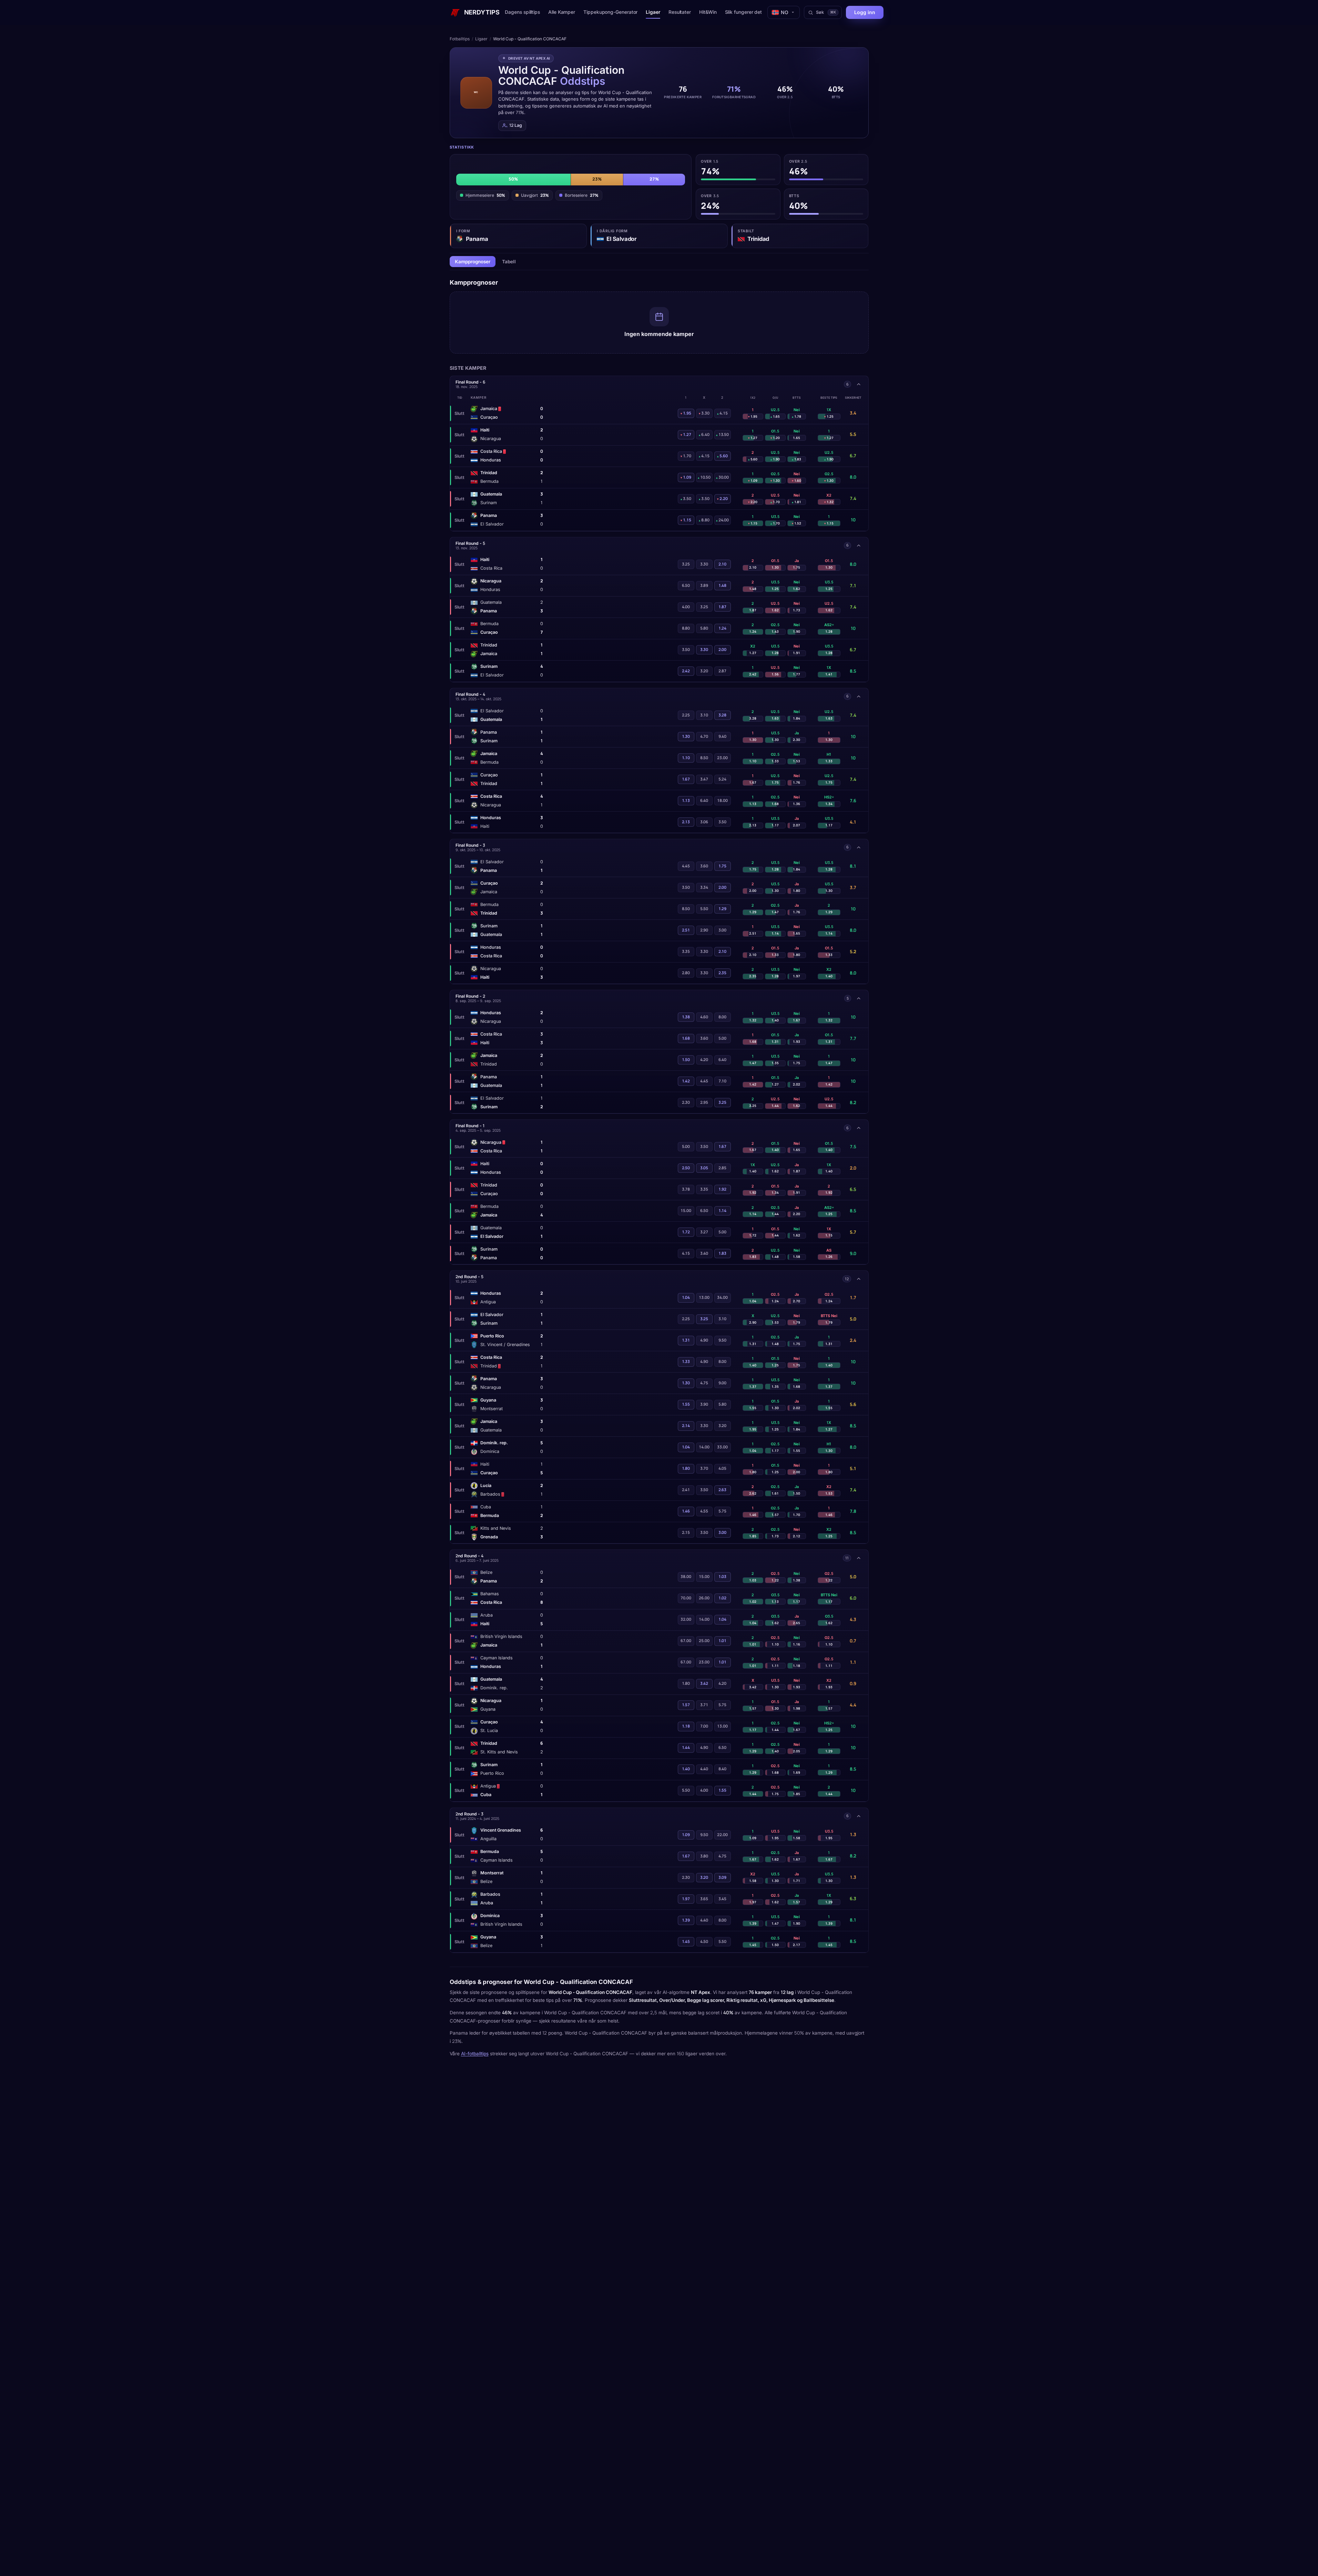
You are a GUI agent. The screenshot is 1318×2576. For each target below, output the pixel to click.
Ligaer (653, 12)
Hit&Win (708, 12)
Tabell (509, 262)
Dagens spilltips (522, 12)
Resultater (680, 12)
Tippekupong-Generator (610, 12)
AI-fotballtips (475, 2054)
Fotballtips (460, 39)
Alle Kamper (562, 12)
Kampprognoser (473, 262)
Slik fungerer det (744, 12)
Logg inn (865, 12)
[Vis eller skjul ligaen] (859, 384)
